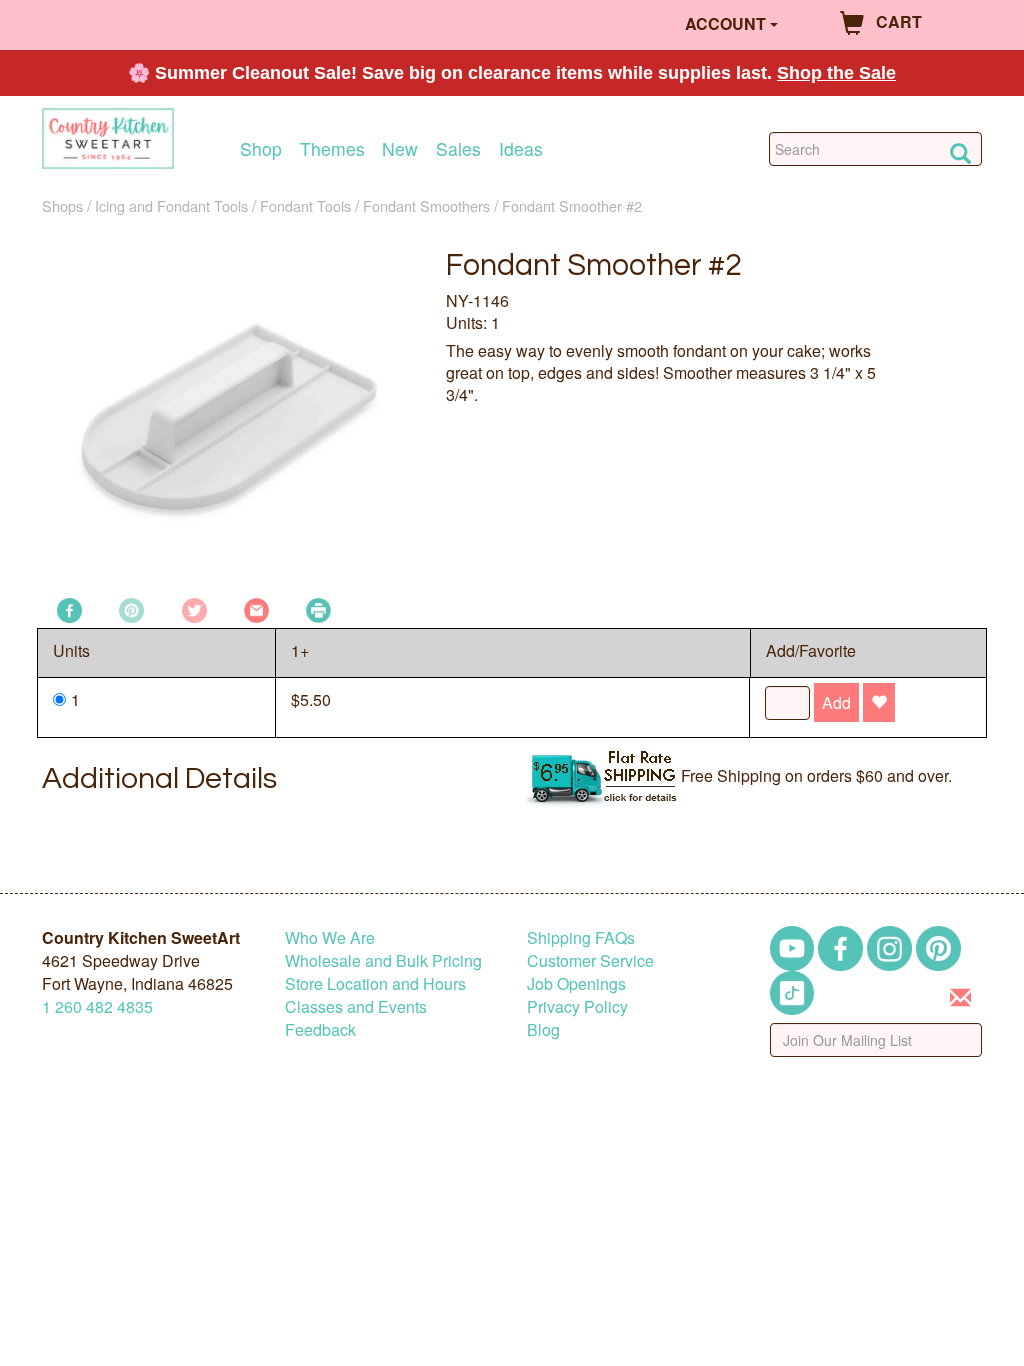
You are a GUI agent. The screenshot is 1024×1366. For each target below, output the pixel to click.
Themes (332, 148)
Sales (458, 148)
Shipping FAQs (581, 937)
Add (836, 702)
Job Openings (576, 983)
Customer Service (590, 960)
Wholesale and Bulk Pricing (383, 960)
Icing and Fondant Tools (171, 205)
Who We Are (330, 937)
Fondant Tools (305, 205)
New (400, 148)
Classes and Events (356, 1006)
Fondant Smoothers (426, 205)
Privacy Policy (577, 1006)
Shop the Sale (836, 73)
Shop (261, 148)
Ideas (521, 148)
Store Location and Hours (375, 983)
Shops (62, 205)
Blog (543, 1029)
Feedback (320, 1029)
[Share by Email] (256, 608)
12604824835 (97, 1006)
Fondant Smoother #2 (572, 205)
